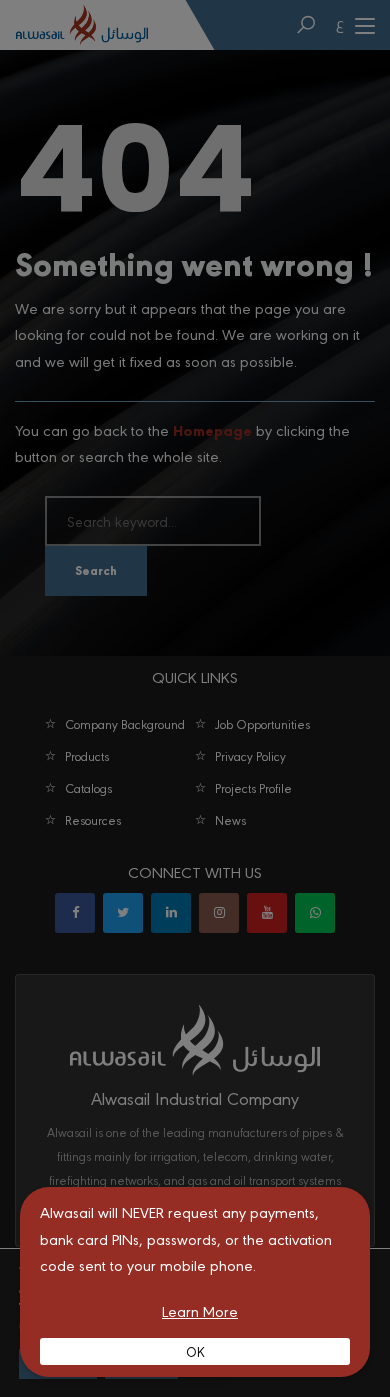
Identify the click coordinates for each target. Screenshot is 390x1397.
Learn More (200, 1310)
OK (195, 1351)
